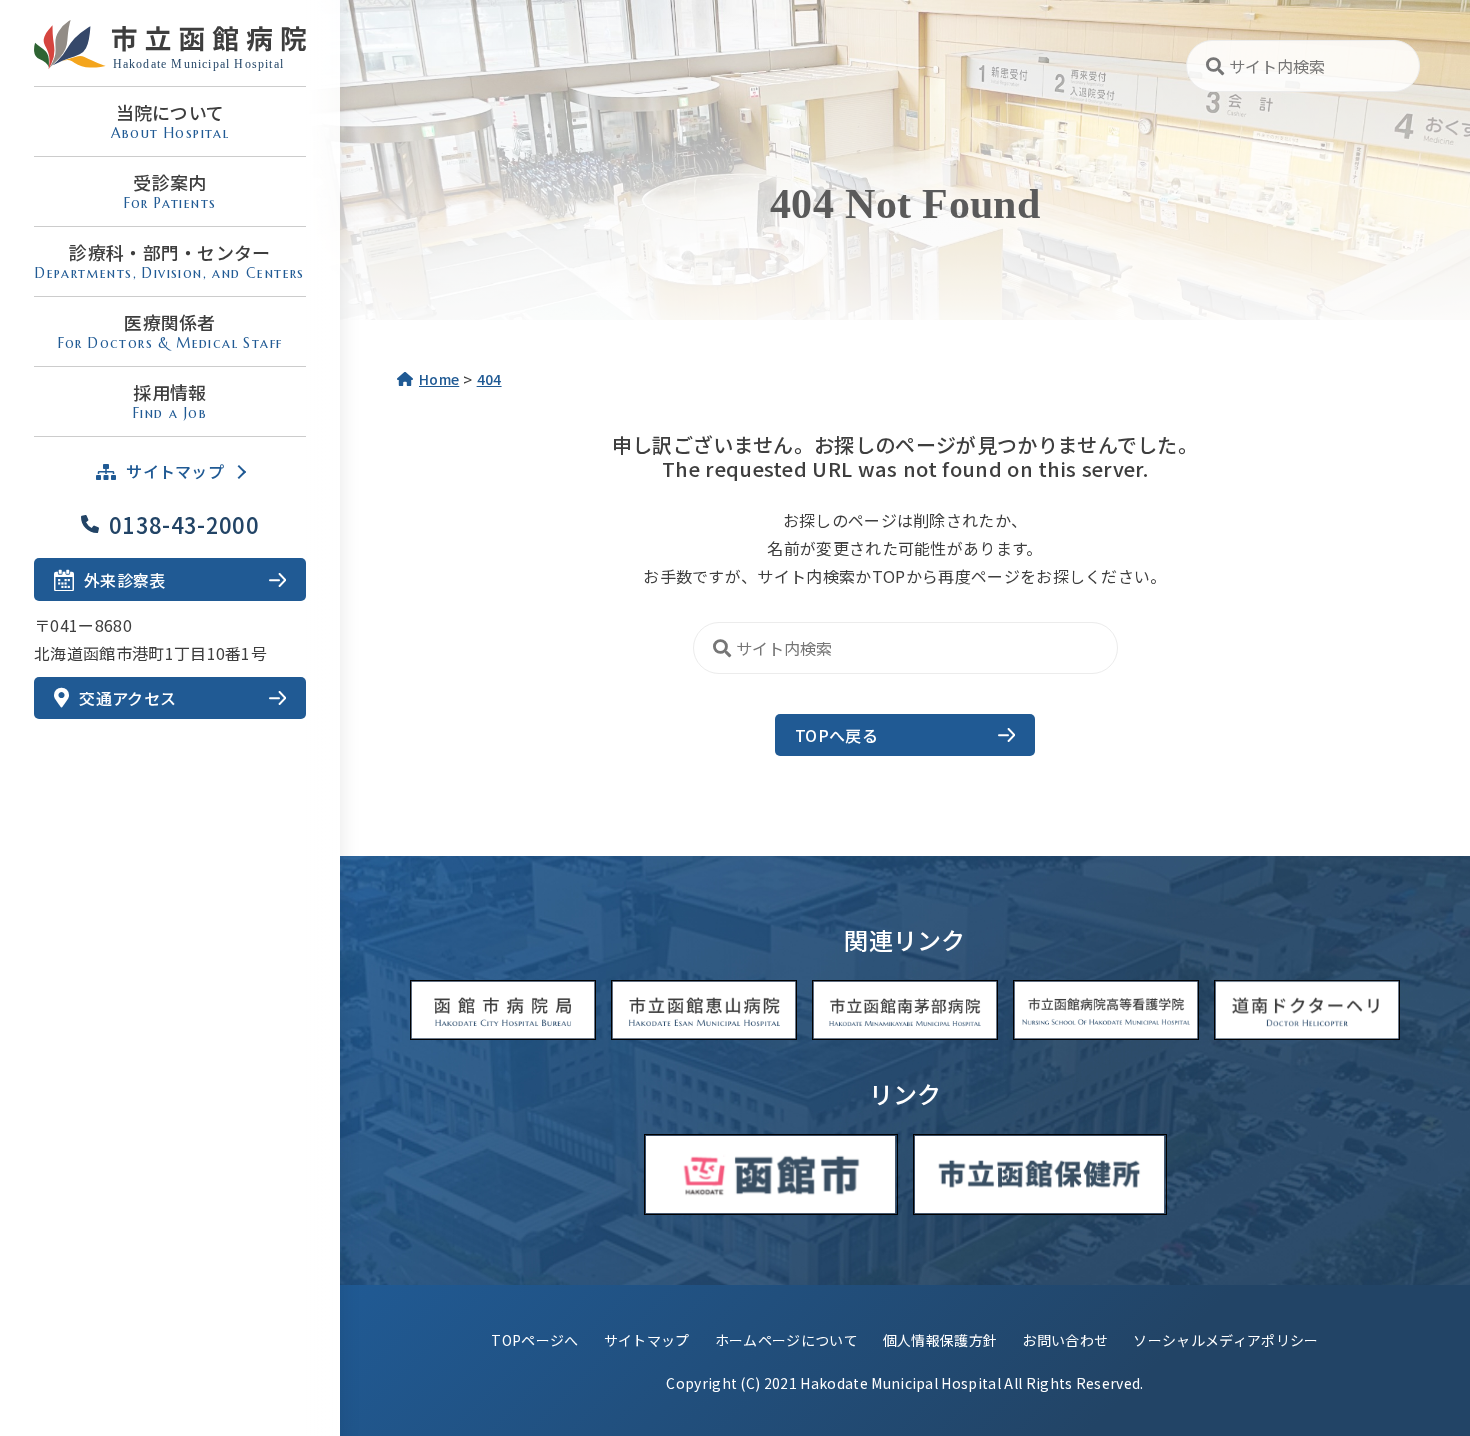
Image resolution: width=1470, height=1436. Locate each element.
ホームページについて (786, 1340)
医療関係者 (170, 330)
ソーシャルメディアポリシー (1225, 1340)
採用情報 (170, 400)
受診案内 (170, 190)
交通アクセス (127, 698)
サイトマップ (647, 1340)
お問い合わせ (1065, 1340)
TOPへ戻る (836, 735)
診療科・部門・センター (170, 260)
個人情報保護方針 (940, 1340)
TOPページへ (534, 1340)
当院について (170, 120)
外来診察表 (125, 580)
